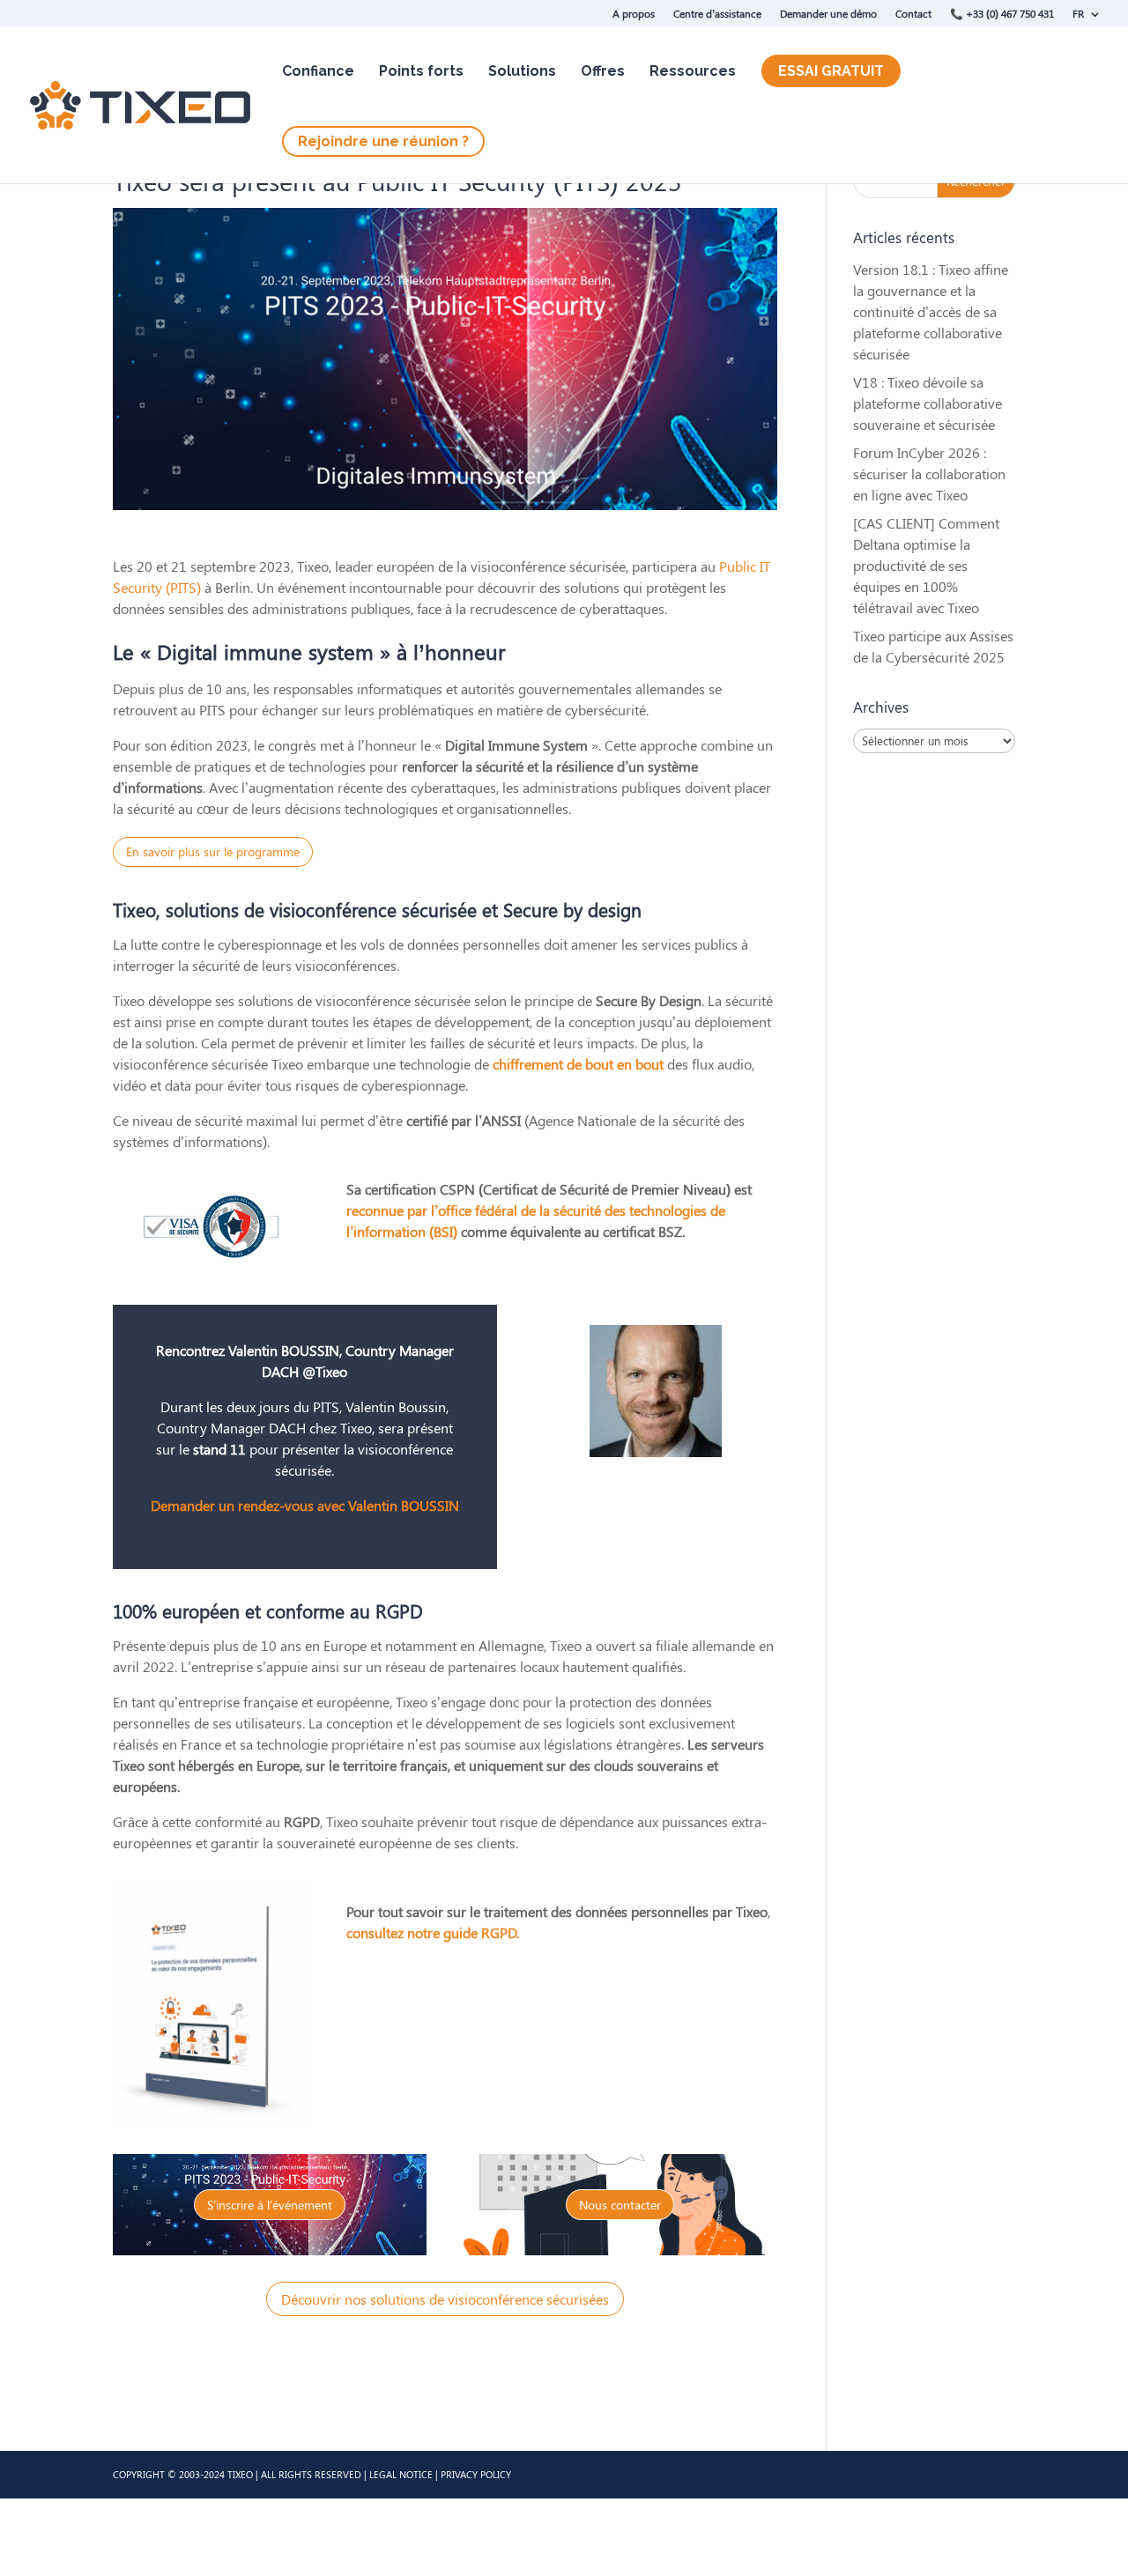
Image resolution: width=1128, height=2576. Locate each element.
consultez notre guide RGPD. (433, 1932)
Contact (913, 13)
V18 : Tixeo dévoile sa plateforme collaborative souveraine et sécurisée (928, 403)
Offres (603, 71)
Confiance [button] (318, 71)
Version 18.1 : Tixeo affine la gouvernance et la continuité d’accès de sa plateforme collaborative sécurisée (931, 311)
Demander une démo (828, 13)
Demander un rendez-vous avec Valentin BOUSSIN (305, 1505)
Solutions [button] (522, 71)
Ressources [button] (693, 71)
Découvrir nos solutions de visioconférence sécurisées (445, 2299)
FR (1078, 13)
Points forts (421, 71)
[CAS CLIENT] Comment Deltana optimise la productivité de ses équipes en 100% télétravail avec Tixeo (926, 565)
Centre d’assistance (717, 13)
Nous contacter (620, 2205)
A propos (634, 13)
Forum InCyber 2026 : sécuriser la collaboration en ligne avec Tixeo (929, 474)
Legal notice (401, 2474)
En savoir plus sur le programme (213, 851)
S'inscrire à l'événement (270, 2205)
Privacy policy (476, 2474)
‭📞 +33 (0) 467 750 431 (1002, 13)
